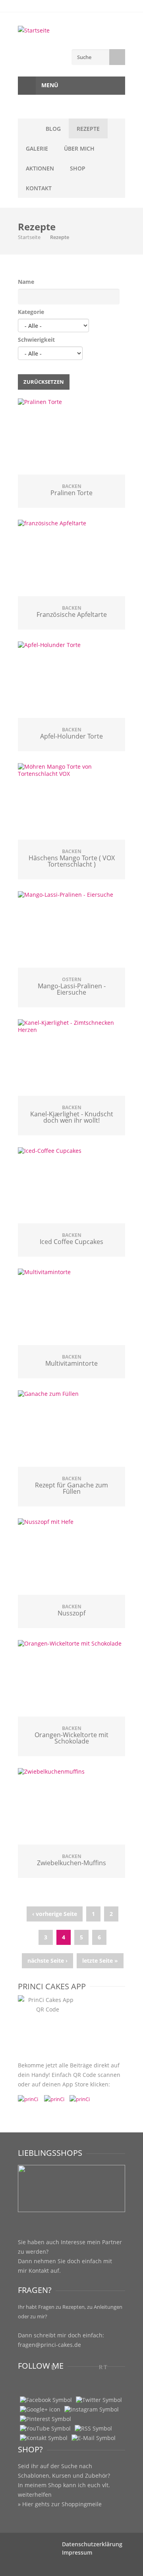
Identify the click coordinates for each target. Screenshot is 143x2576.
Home (28, 128)
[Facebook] (46, 2400)
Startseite (29, 237)
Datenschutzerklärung (92, 2544)
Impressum (77, 2552)
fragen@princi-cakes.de (49, 2345)
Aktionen (40, 168)
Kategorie (31, 312)
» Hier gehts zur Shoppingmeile (60, 2504)
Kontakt (39, 188)
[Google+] (40, 2409)
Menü (49, 85)
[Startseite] (71, 31)
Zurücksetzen (44, 382)
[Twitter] (99, 2400)
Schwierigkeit (36, 340)
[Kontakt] (44, 2438)
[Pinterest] (45, 2419)
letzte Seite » (100, 1961)
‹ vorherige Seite (55, 1914)
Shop (78, 168)
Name (26, 282)
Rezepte (88, 129)
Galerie (37, 148)
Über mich (79, 148)
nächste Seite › (47, 1961)
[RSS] (93, 2429)
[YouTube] (45, 2429)
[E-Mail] (94, 2438)
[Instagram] (92, 2409)
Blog (53, 129)
